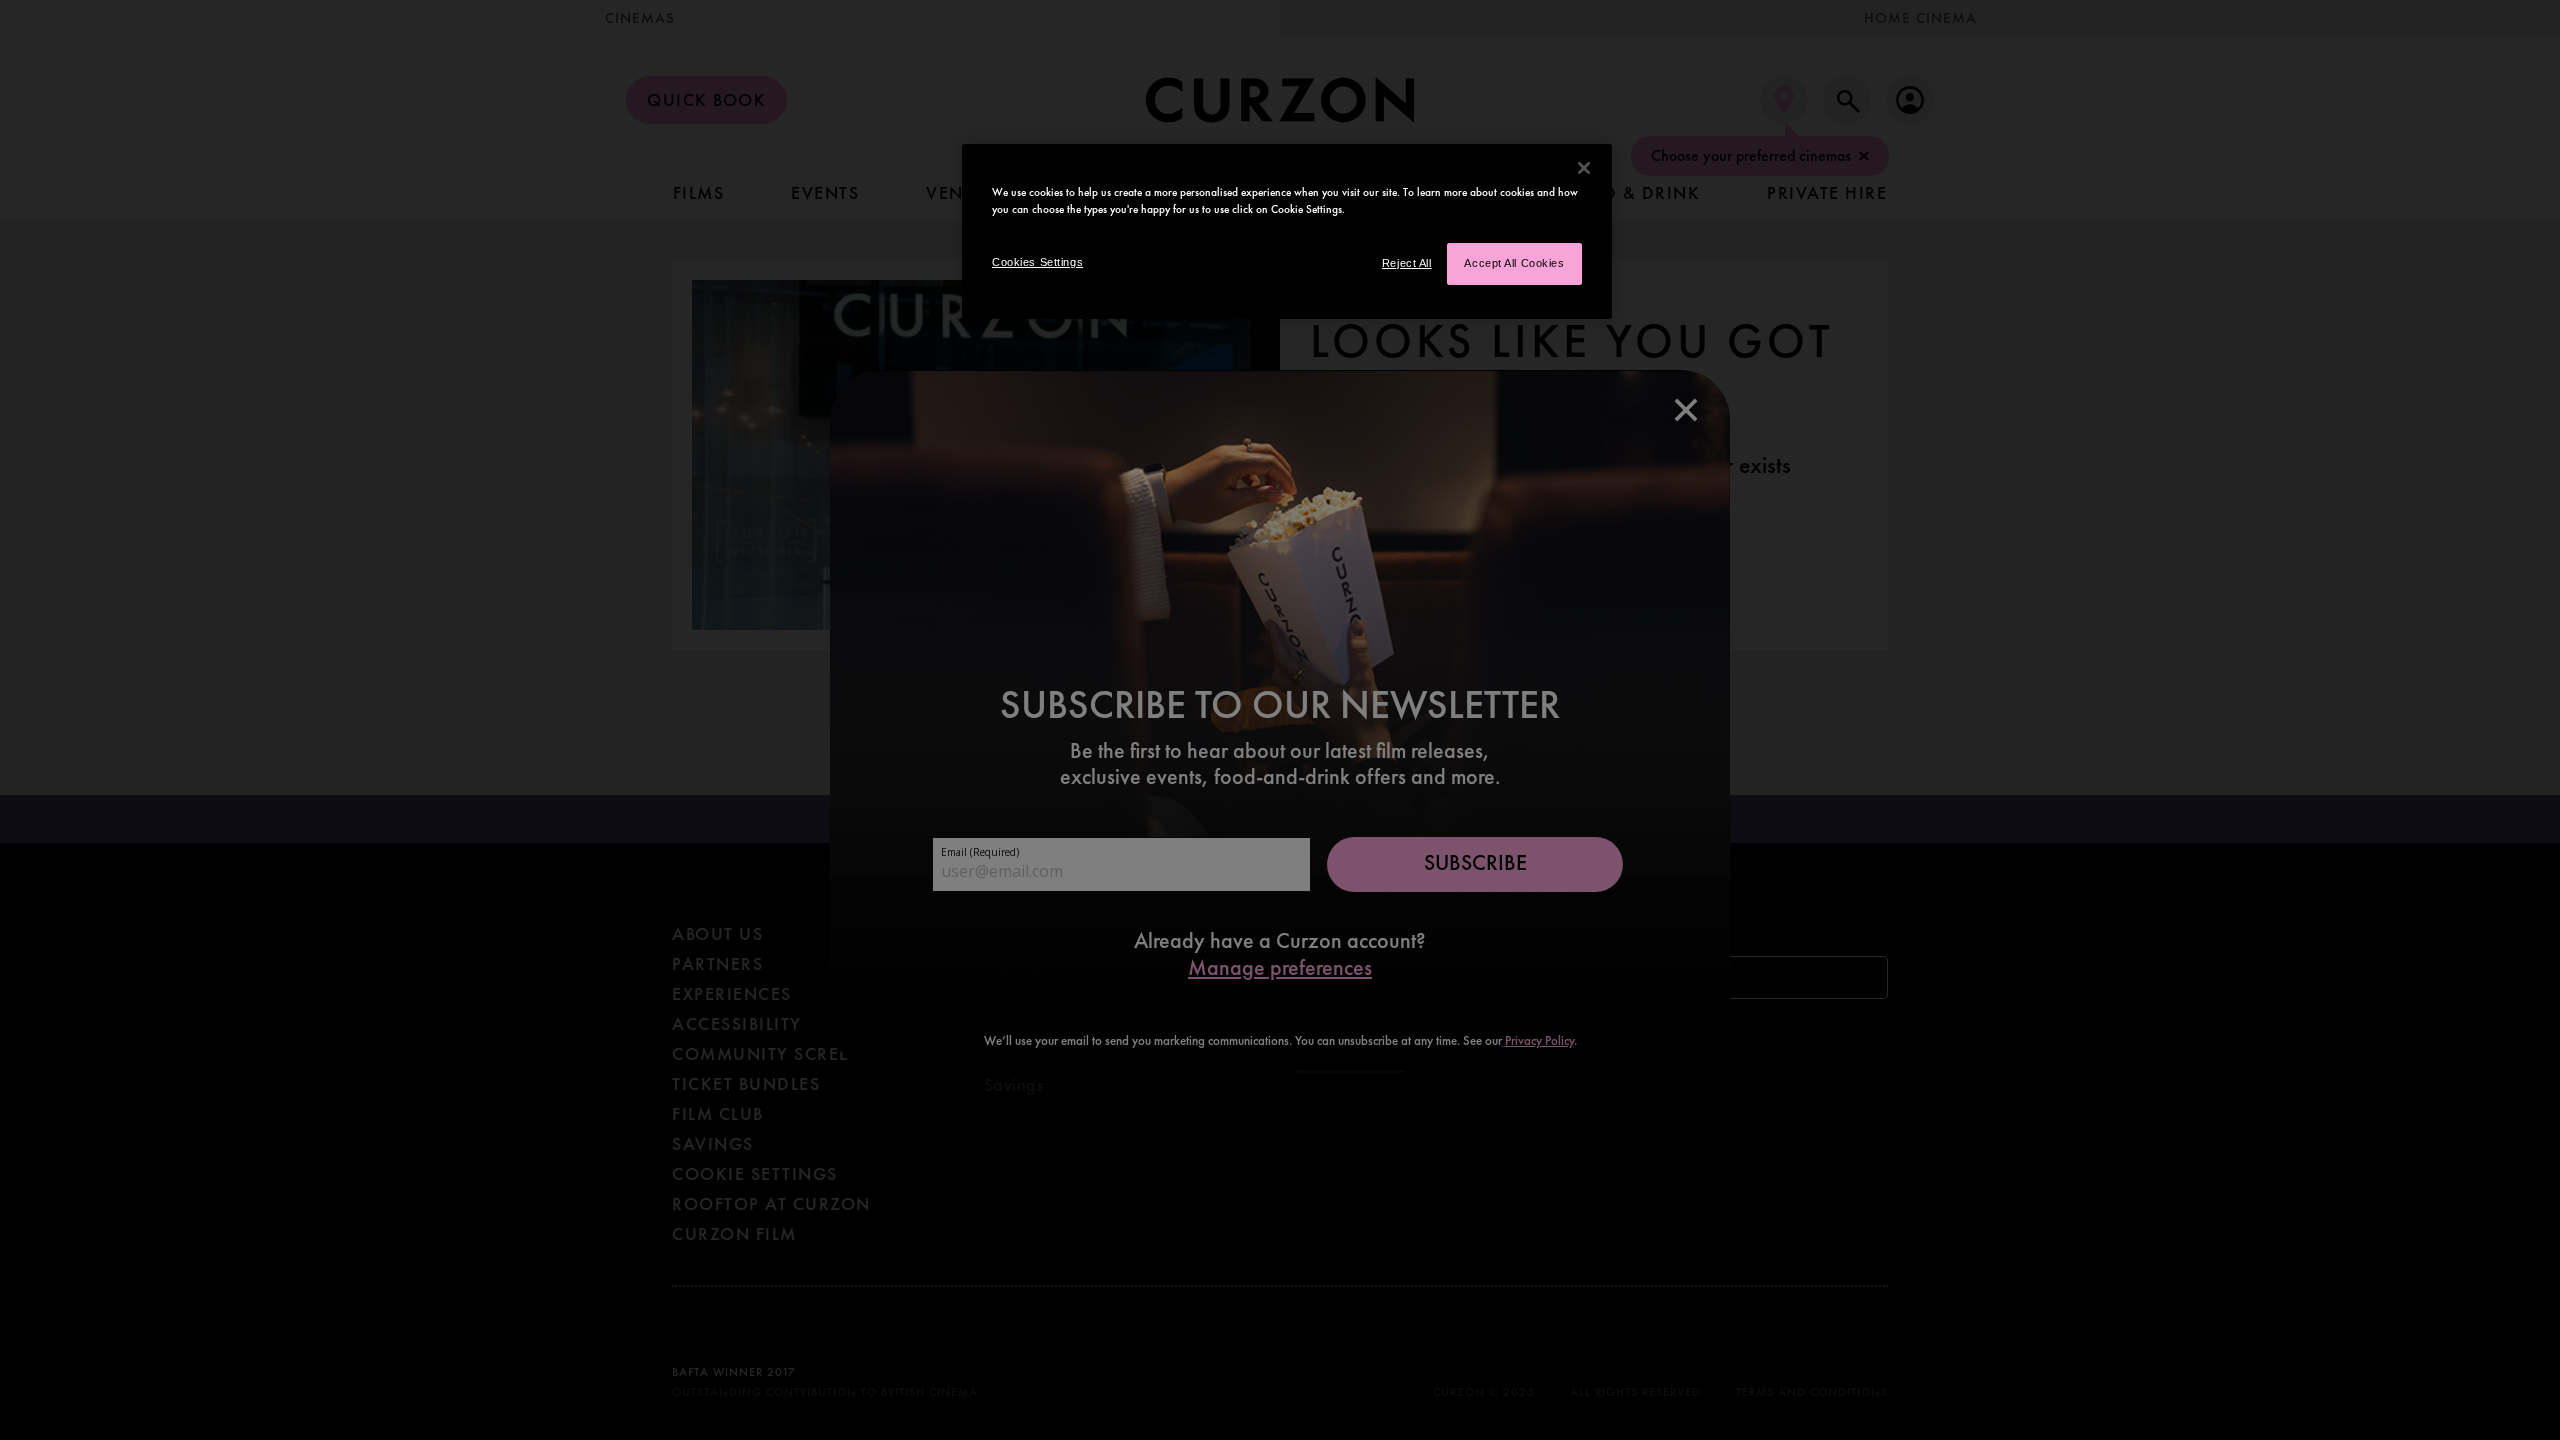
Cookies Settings (1037, 262)
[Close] (1584, 168)
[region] (1287, 231)
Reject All (1407, 263)
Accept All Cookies (1514, 263)
